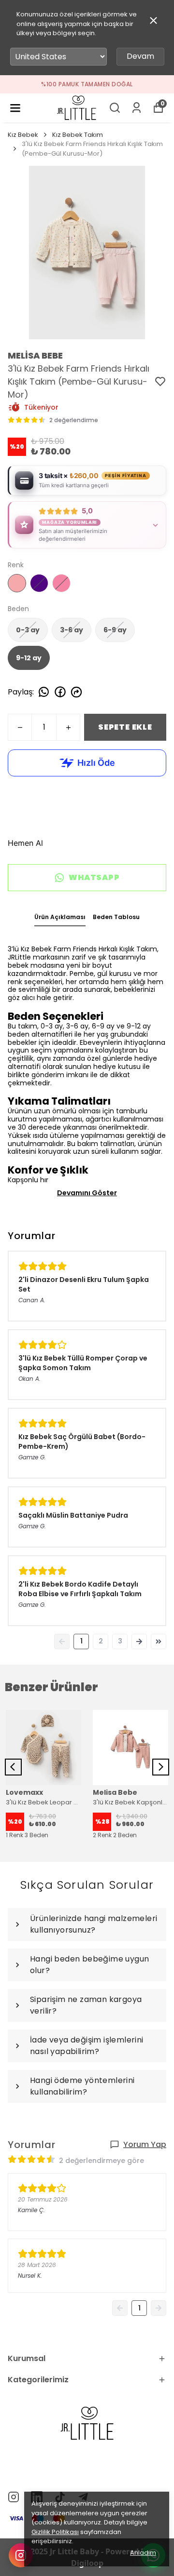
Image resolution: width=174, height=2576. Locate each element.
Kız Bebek (23, 135)
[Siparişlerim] (137, 108)
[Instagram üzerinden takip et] (21, 2555)
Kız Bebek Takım (78, 135)
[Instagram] (14, 2497)
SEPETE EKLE (125, 727)
